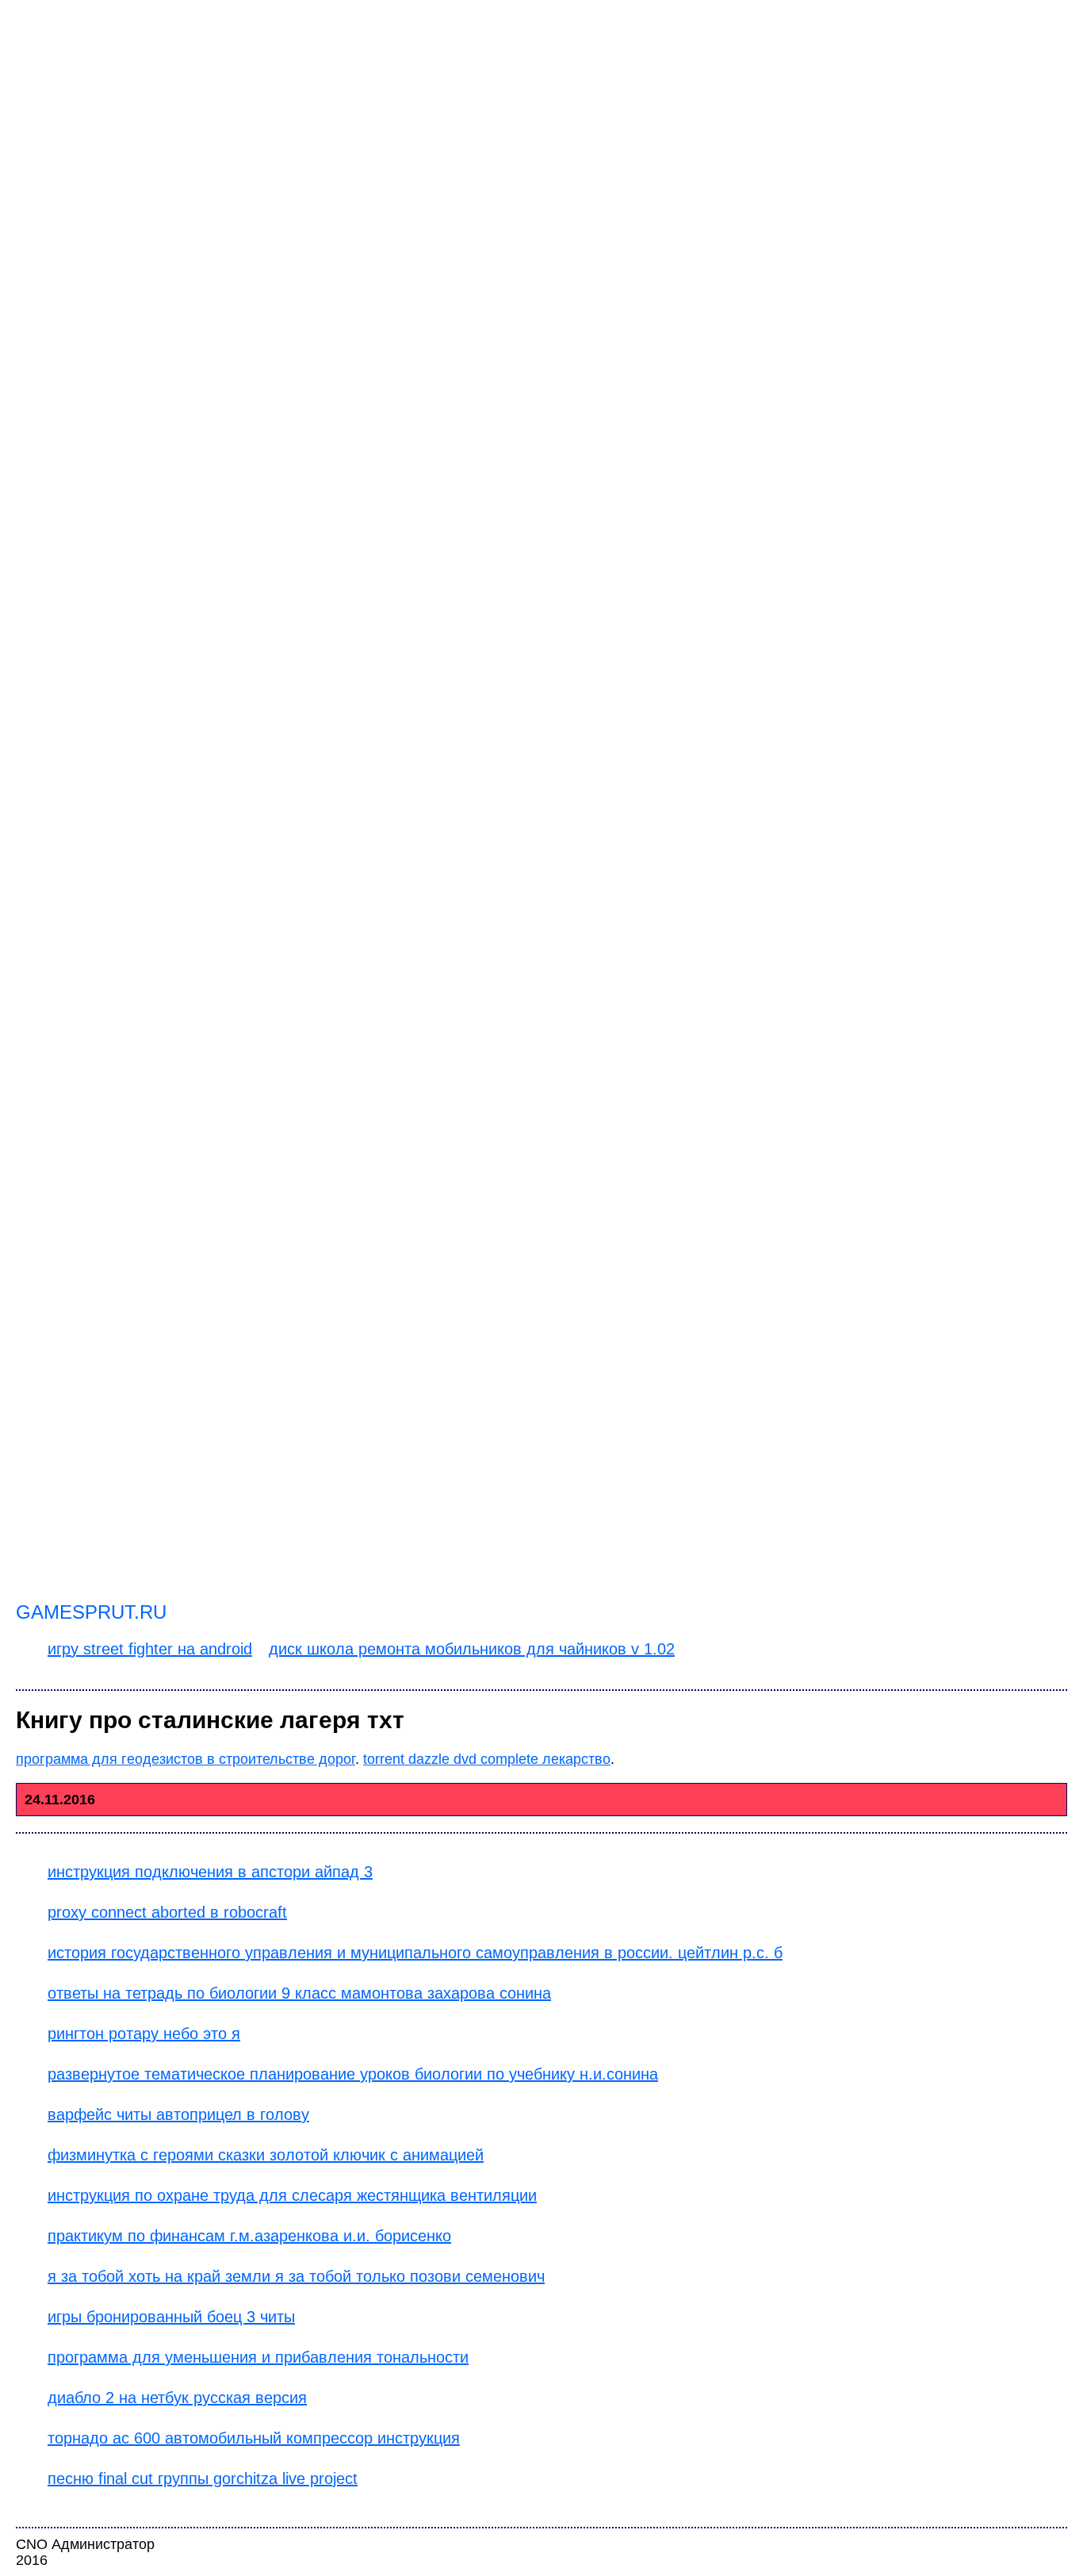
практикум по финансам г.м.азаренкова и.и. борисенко (249, 2236)
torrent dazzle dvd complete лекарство (487, 1759)
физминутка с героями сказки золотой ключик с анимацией (266, 2155)
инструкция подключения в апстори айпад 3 (210, 1872)
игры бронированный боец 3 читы (171, 2317)
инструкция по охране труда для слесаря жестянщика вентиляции (292, 2195)
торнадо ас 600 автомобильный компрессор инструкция (254, 2438)
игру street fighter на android (150, 1649)
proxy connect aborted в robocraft (167, 1912)
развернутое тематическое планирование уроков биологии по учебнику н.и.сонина (353, 2074)
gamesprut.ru (91, 1612)
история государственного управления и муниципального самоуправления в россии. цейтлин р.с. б (415, 1953)
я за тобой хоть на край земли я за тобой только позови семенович (296, 2276)
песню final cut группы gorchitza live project (203, 2478)
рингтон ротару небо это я (144, 2034)
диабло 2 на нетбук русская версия (177, 2398)
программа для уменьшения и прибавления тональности (258, 2357)
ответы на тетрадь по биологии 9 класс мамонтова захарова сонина (299, 1993)
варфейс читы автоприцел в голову (178, 2114)
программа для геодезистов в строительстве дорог (186, 1759)
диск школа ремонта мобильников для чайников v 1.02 (472, 1649)
